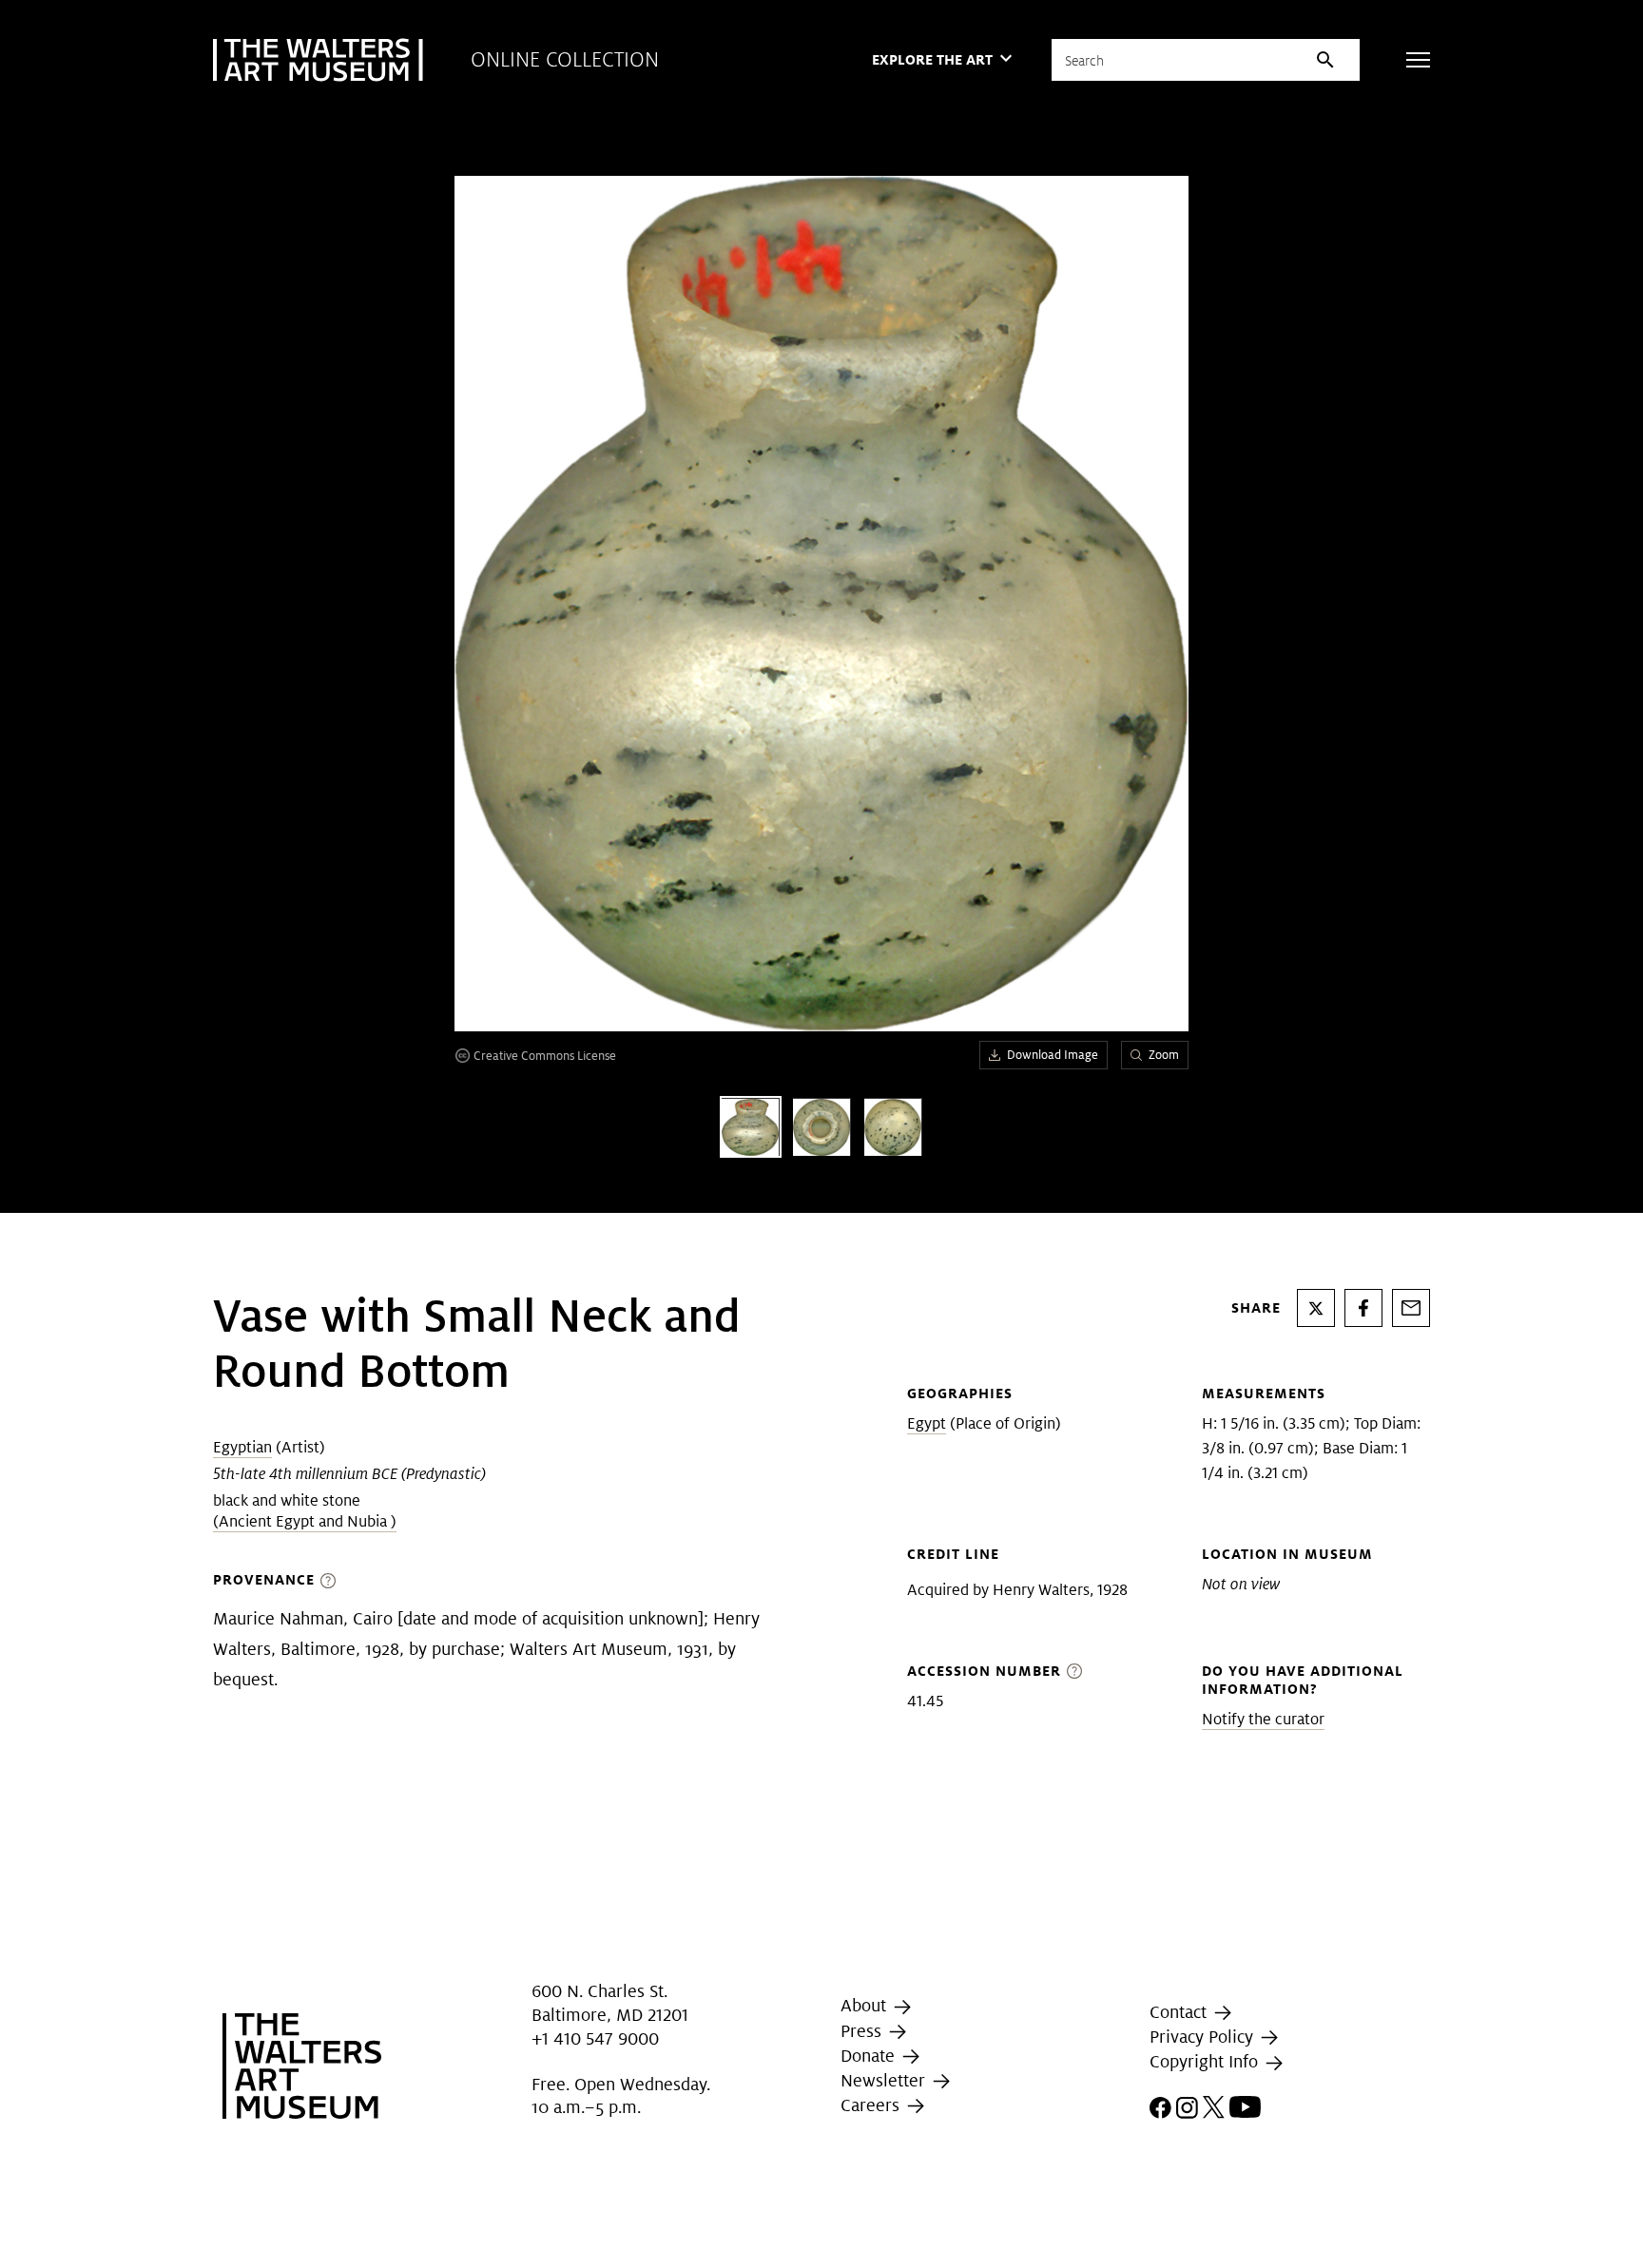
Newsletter (885, 2080)
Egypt (927, 1423)
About (866, 2005)
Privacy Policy (1204, 2037)
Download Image (1053, 1055)
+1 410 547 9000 (595, 2038)
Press (863, 2031)
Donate (870, 2056)
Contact (1180, 2012)
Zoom (1164, 1055)
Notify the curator (1263, 1719)
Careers (872, 2105)
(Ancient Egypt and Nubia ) (305, 1521)
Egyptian (242, 1447)
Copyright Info (1206, 2061)
